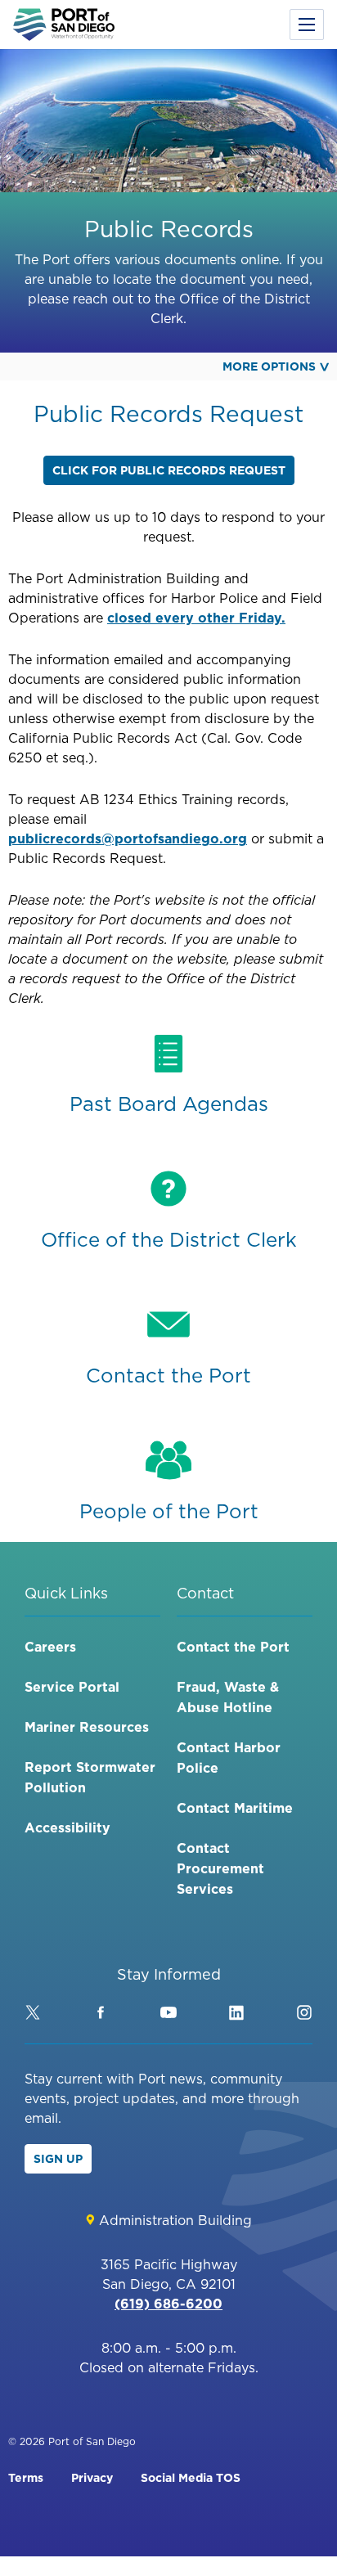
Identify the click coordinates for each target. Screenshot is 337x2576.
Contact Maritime (235, 1808)
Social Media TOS (191, 2478)
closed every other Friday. (196, 618)
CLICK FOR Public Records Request (169, 470)
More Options (269, 366)
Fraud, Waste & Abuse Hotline (228, 1697)
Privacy (92, 2478)
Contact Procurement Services (220, 1868)
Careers (50, 1647)
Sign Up (58, 2159)
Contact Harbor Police (229, 1758)
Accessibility (67, 1827)
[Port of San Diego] (64, 25)
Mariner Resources (87, 1727)
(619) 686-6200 (168, 2304)
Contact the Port (233, 1647)
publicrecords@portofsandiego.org (128, 838)
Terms (26, 2478)
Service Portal (72, 1687)
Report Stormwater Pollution (90, 1777)
